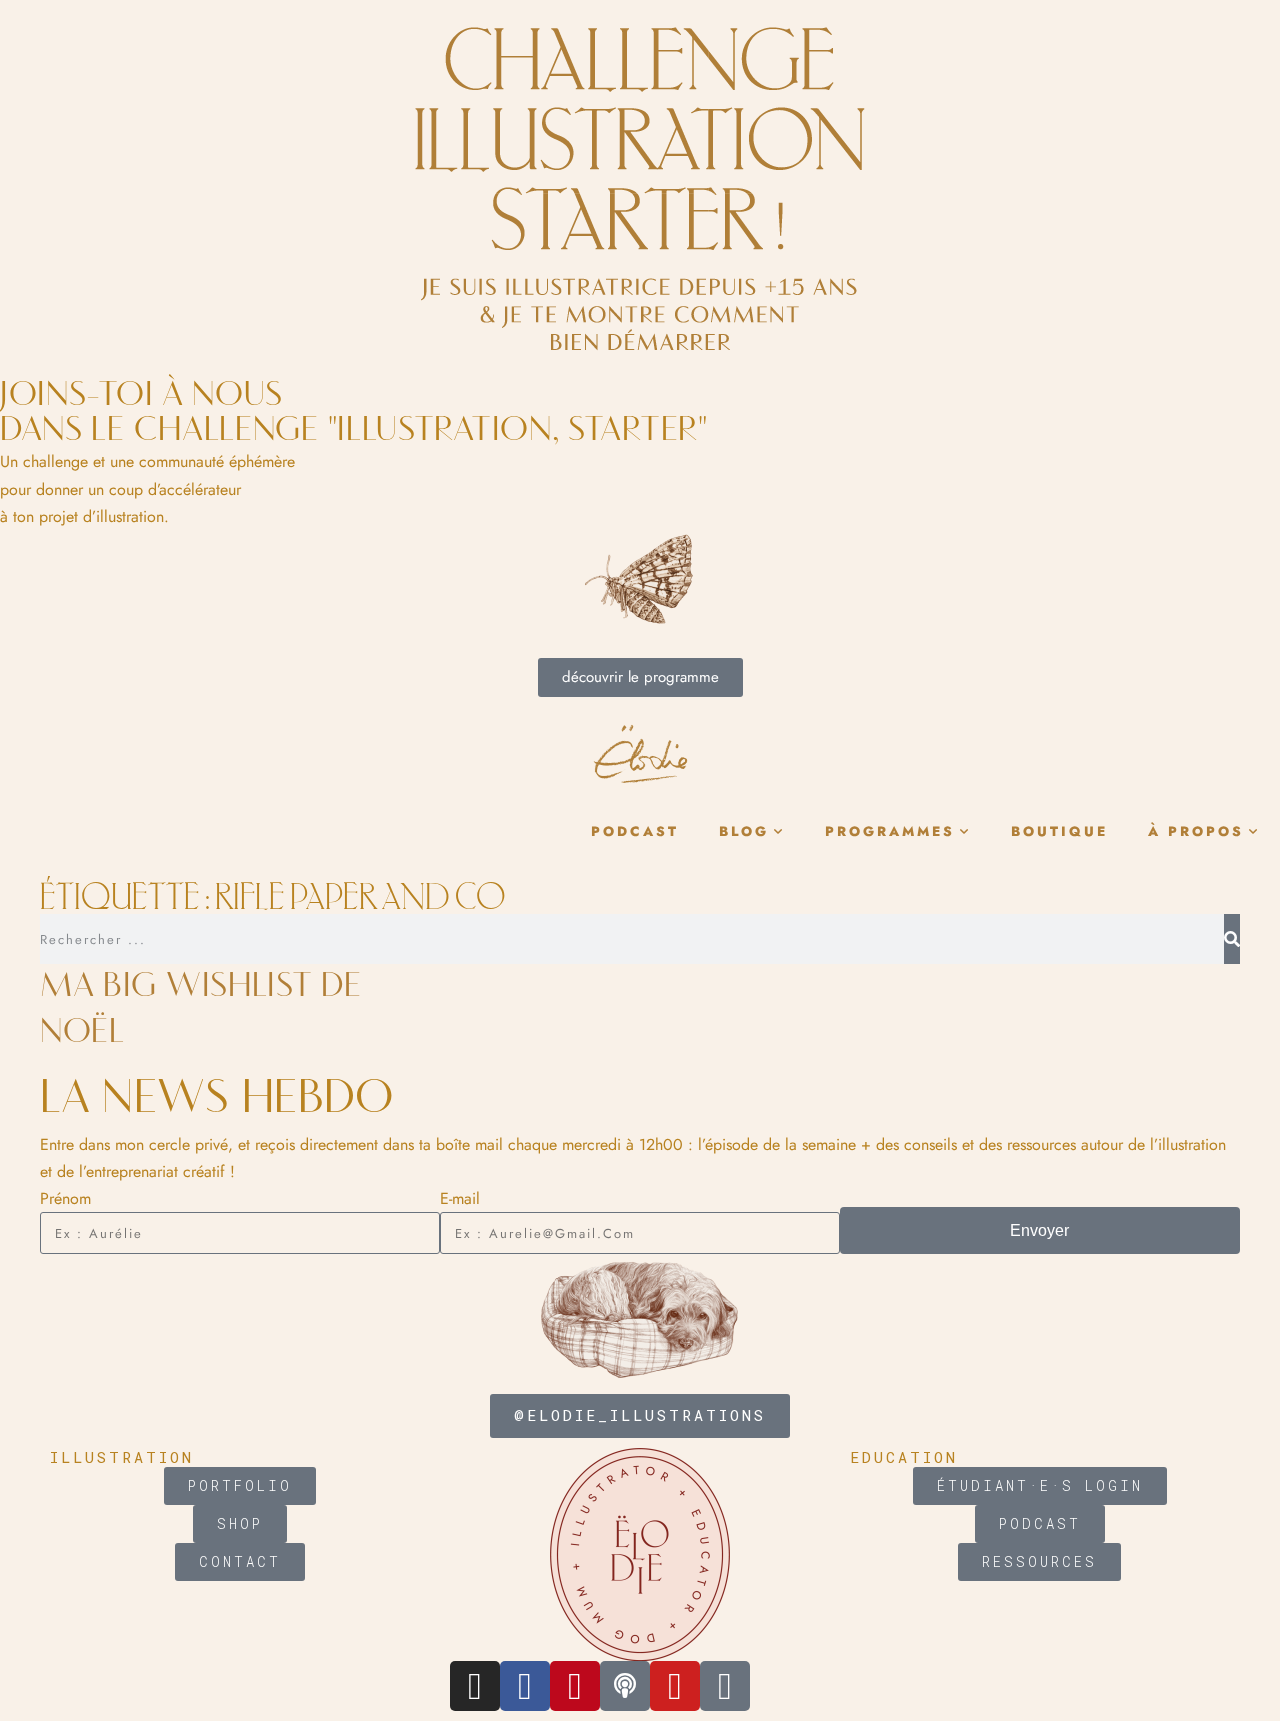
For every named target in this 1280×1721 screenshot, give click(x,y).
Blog (744, 831)
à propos (1196, 831)
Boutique (1059, 831)
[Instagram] (475, 1686)
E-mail (460, 1198)
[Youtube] (675, 1686)
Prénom (65, 1198)
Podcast (635, 831)
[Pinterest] (575, 1686)
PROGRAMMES (890, 831)
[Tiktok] (725, 1686)
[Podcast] (625, 1686)
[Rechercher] (1232, 939)
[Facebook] (525, 1686)
